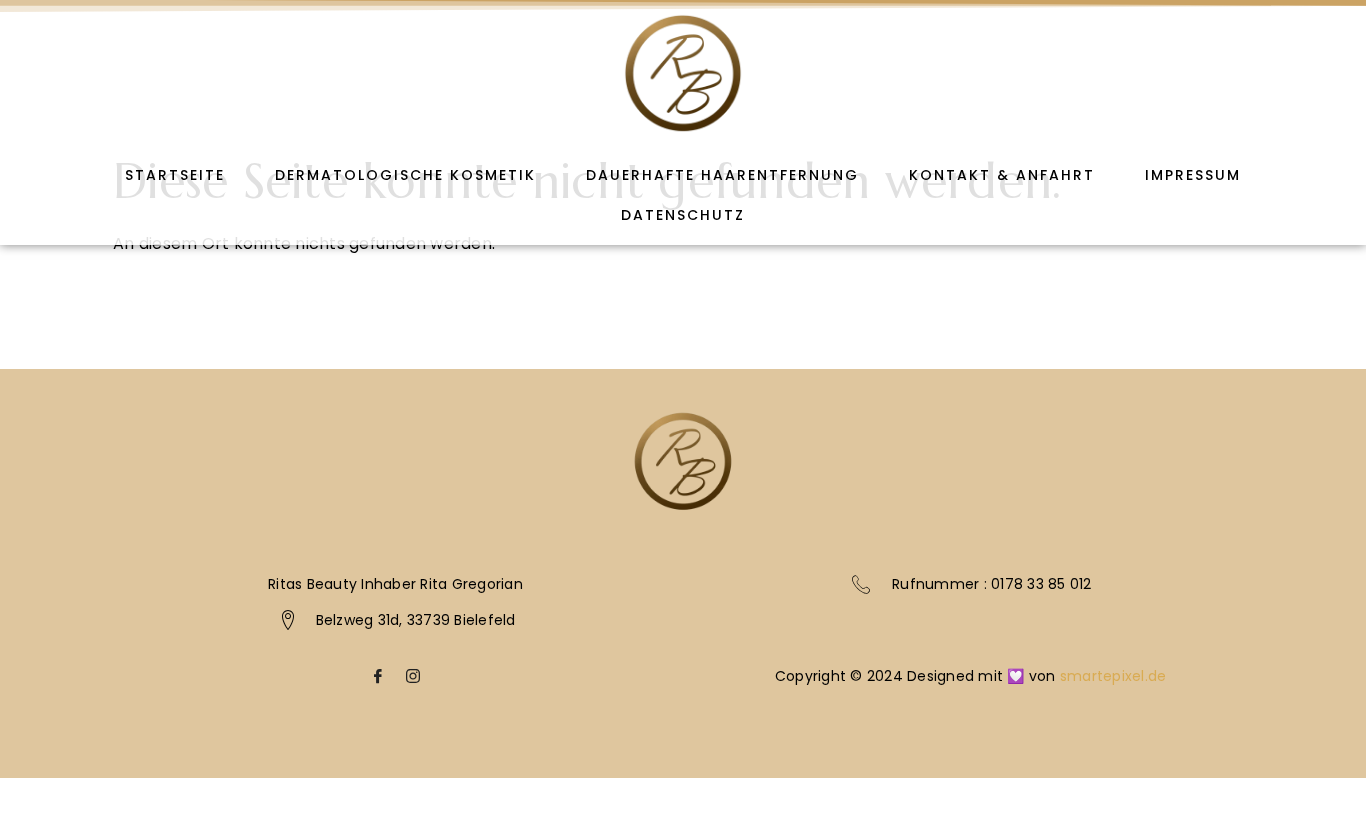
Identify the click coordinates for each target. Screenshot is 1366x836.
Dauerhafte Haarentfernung (722, 175)
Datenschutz (683, 215)
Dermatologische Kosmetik (405, 175)
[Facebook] (378, 682)
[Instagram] (413, 682)
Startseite (175, 175)
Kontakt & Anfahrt (1002, 175)
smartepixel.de (1113, 676)
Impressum (1193, 175)
